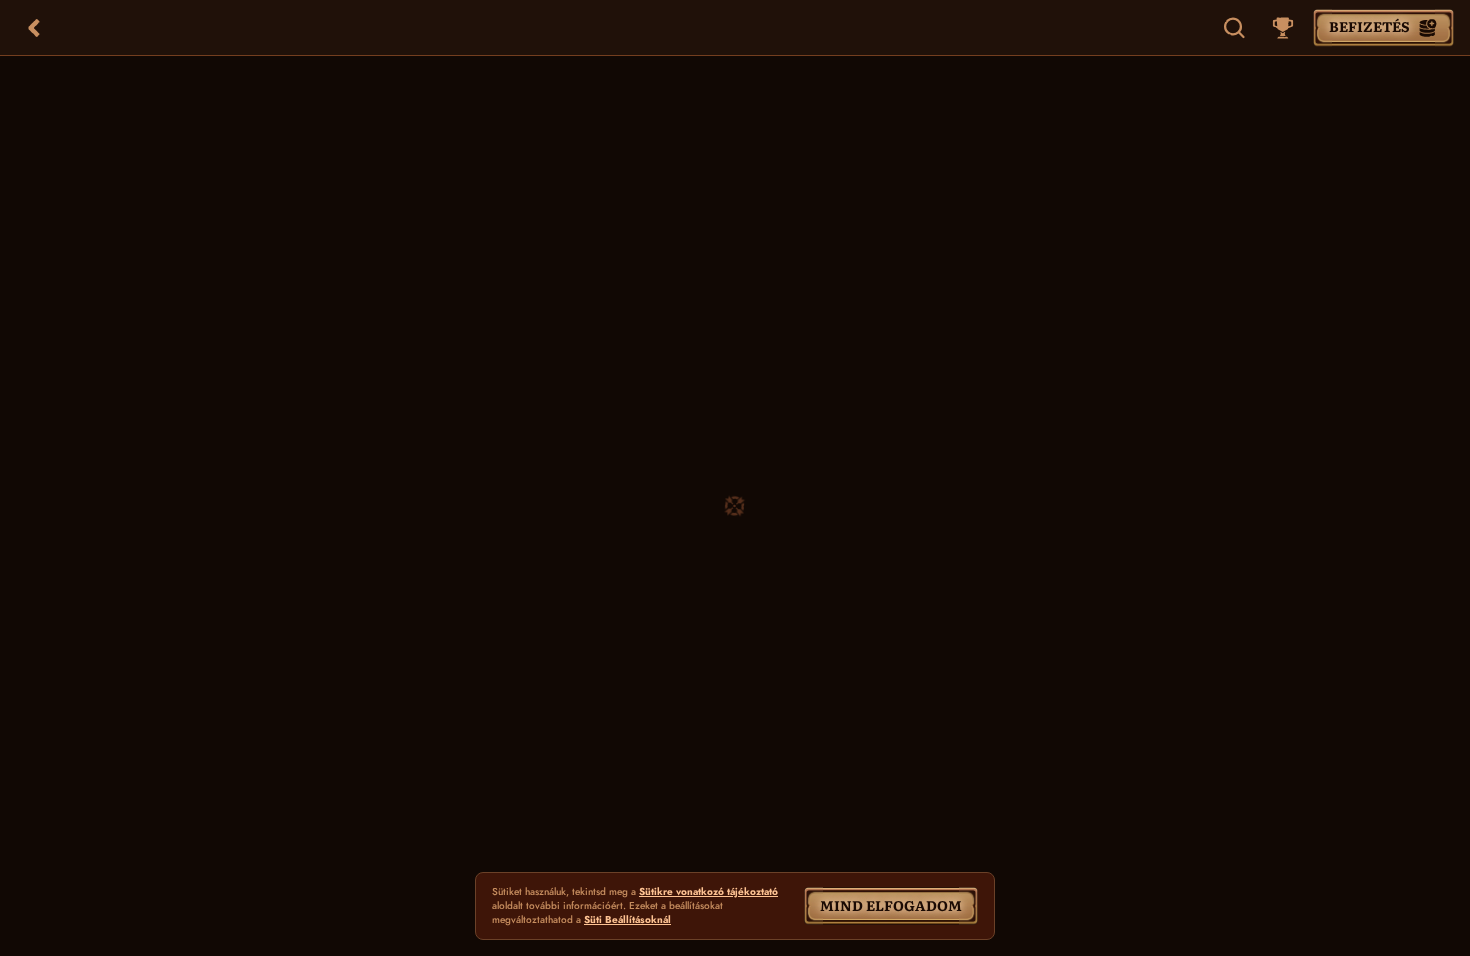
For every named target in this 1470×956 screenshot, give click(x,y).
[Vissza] (34, 28)
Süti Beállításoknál (627, 920)
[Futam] (1283, 28)
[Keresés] (1235, 28)
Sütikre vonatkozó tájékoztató (708, 892)
